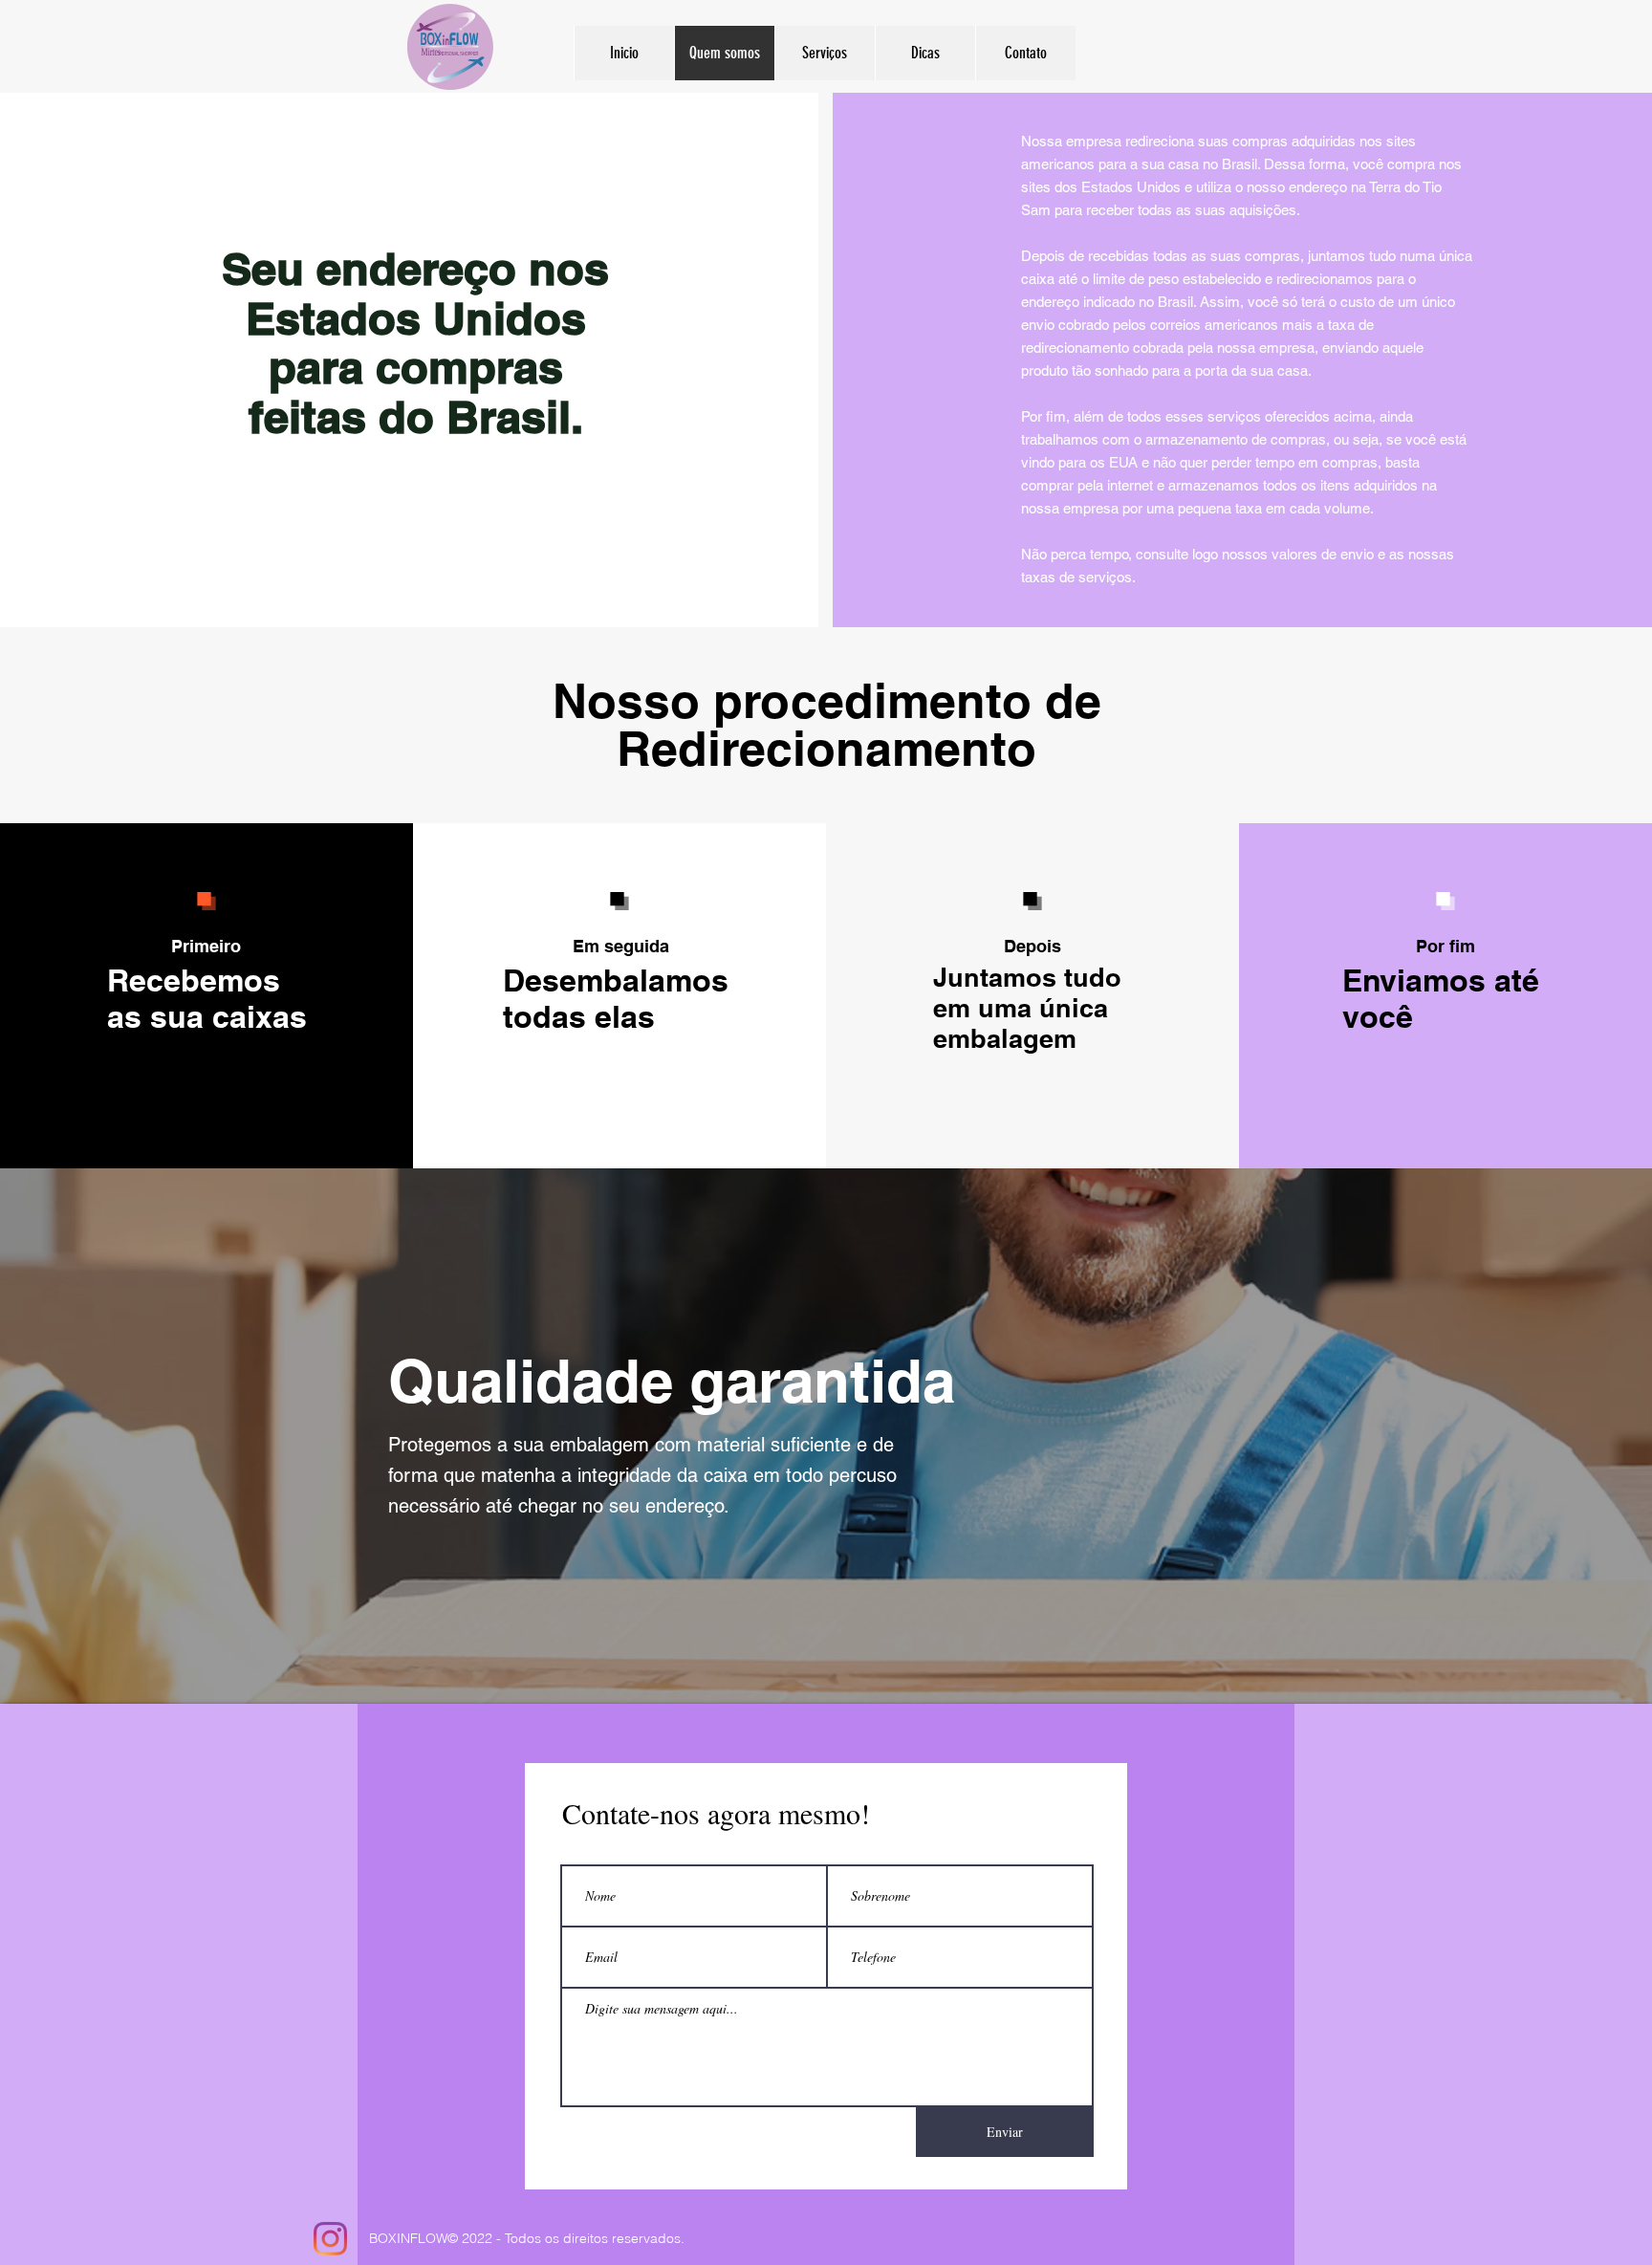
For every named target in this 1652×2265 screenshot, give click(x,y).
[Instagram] (330, 2239)
